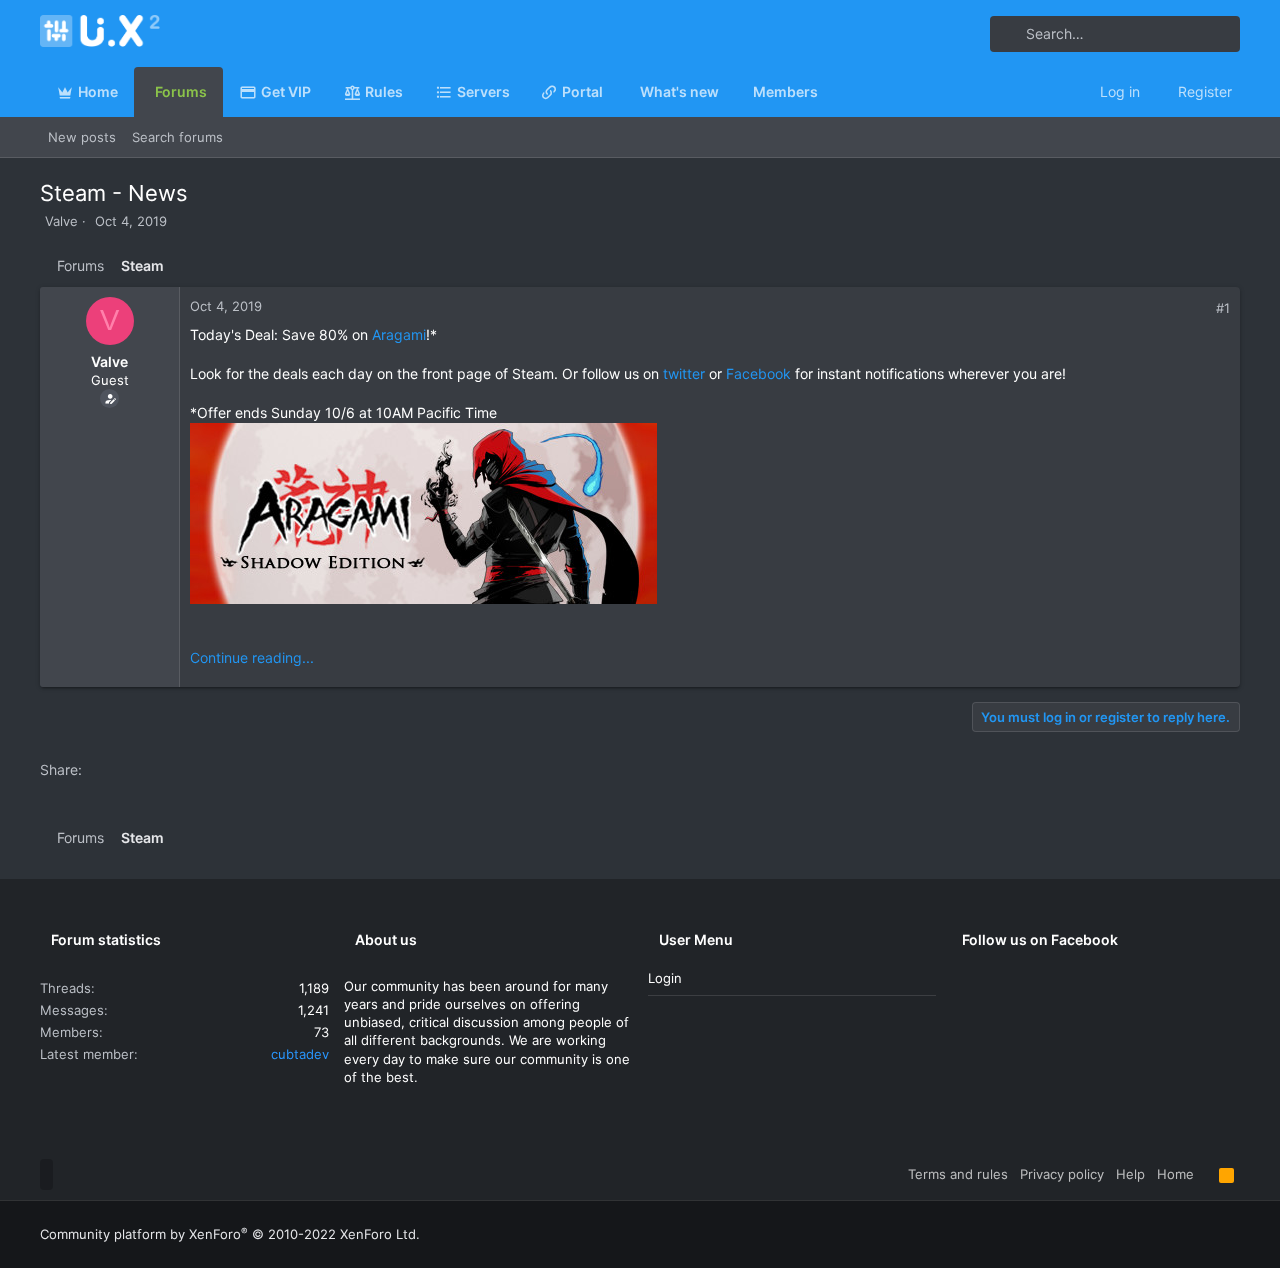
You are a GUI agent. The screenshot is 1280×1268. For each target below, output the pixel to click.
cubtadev (300, 1054)
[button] (518, 92)
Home (1175, 1174)
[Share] (1201, 308)
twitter (684, 373)
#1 (1223, 308)
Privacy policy (1062, 1174)
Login (665, 978)
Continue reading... (252, 657)
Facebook (758, 373)
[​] (710, 516)
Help (1130, 1174)
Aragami (399, 334)
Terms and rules (958, 1174)
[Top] (1206, 1174)
